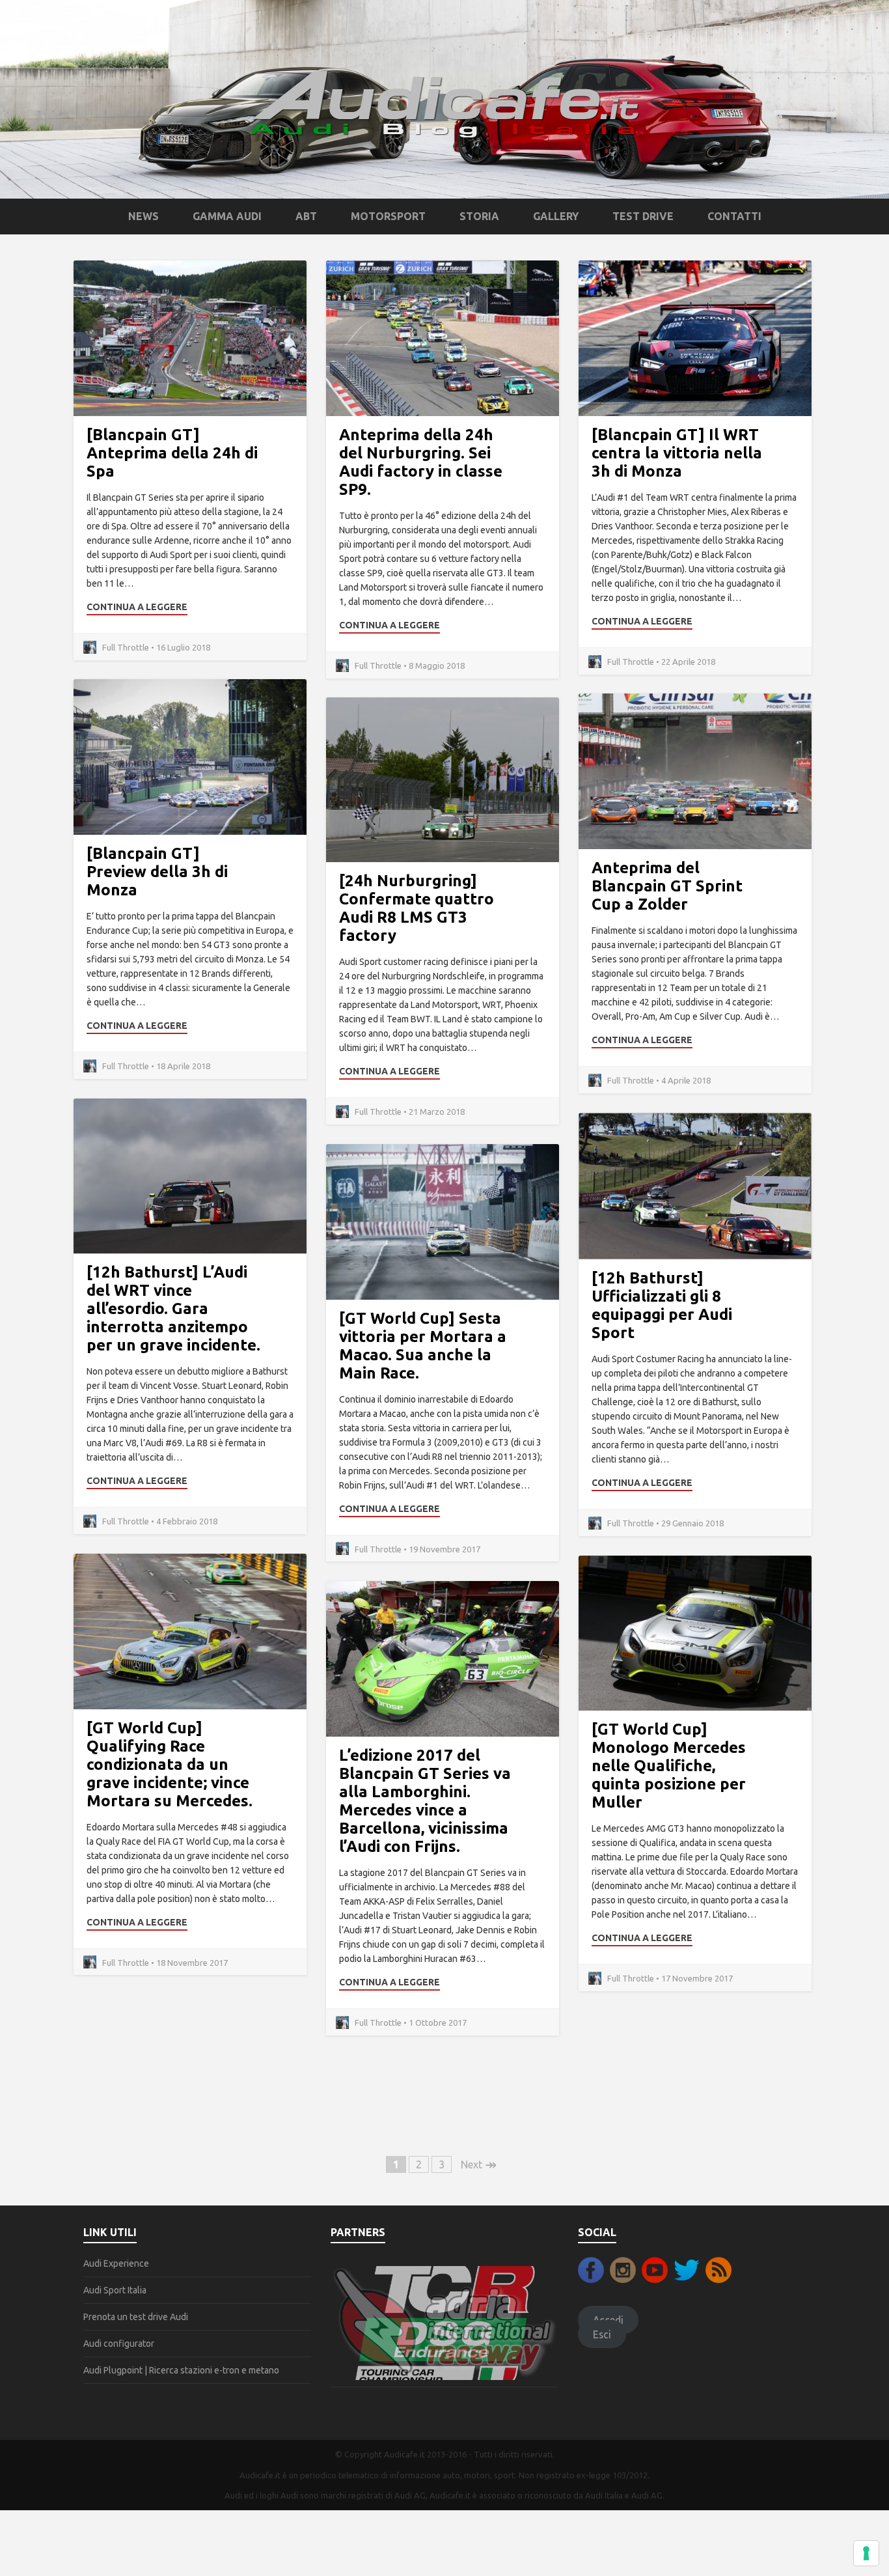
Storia (479, 216)
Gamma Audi (227, 216)
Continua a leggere (137, 607)
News (144, 216)
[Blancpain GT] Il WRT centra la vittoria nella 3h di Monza (677, 453)
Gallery (556, 216)
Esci (602, 2334)
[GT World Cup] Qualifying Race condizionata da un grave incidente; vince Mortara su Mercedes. (170, 1764)
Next (479, 2164)
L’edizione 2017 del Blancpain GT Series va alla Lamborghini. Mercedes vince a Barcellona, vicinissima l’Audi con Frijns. (425, 1801)
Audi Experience (116, 2263)
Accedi (608, 2319)
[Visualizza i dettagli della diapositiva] (444, 2322)
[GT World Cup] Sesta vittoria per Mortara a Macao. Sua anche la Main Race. (423, 1346)
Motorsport (388, 216)
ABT (306, 216)
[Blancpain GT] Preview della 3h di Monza (157, 872)
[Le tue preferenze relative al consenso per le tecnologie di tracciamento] (866, 2553)
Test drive (643, 216)
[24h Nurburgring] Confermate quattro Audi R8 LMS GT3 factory (417, 908)
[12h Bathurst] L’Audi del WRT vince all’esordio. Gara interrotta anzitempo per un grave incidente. (173, 1309)
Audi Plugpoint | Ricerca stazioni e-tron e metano (181, 2370)
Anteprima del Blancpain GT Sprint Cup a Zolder (667, 886)
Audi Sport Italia (115, 2290)
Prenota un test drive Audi (136, 2317)
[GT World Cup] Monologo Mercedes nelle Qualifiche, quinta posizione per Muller (669, 1766)
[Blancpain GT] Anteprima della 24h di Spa (172, 453)
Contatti (734, 216)
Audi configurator (119, 2344)
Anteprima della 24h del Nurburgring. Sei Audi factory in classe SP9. (421, 462)
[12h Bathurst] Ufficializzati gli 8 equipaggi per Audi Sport (662, 1305)
